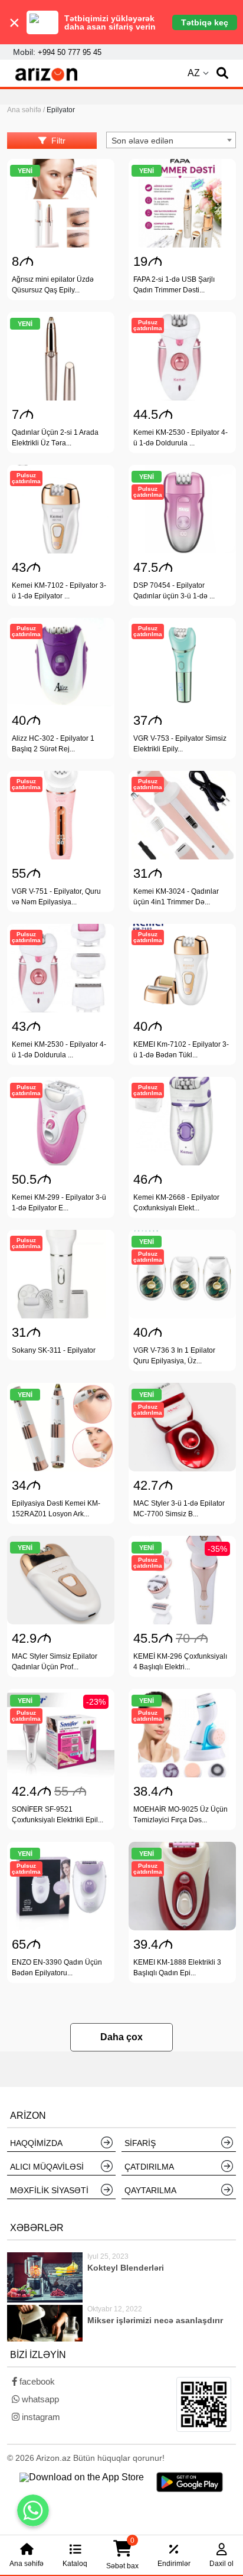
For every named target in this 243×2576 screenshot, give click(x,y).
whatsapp (39, 2399)
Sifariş (140, 2143)
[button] (222, 73)
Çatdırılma (149, 2167)
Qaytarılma (150, 2190)
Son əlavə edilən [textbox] (142, 141)
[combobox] (171, 140)
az (194, 73)
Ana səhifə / (27, 110)
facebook (36, 2381)
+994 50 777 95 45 (70, 52)
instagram (40, 2417)
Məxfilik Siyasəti (49, 2190)
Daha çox (121, 2037)
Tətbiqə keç (205, 22)
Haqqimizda (36, 2143)
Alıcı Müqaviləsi (47, 2167)
